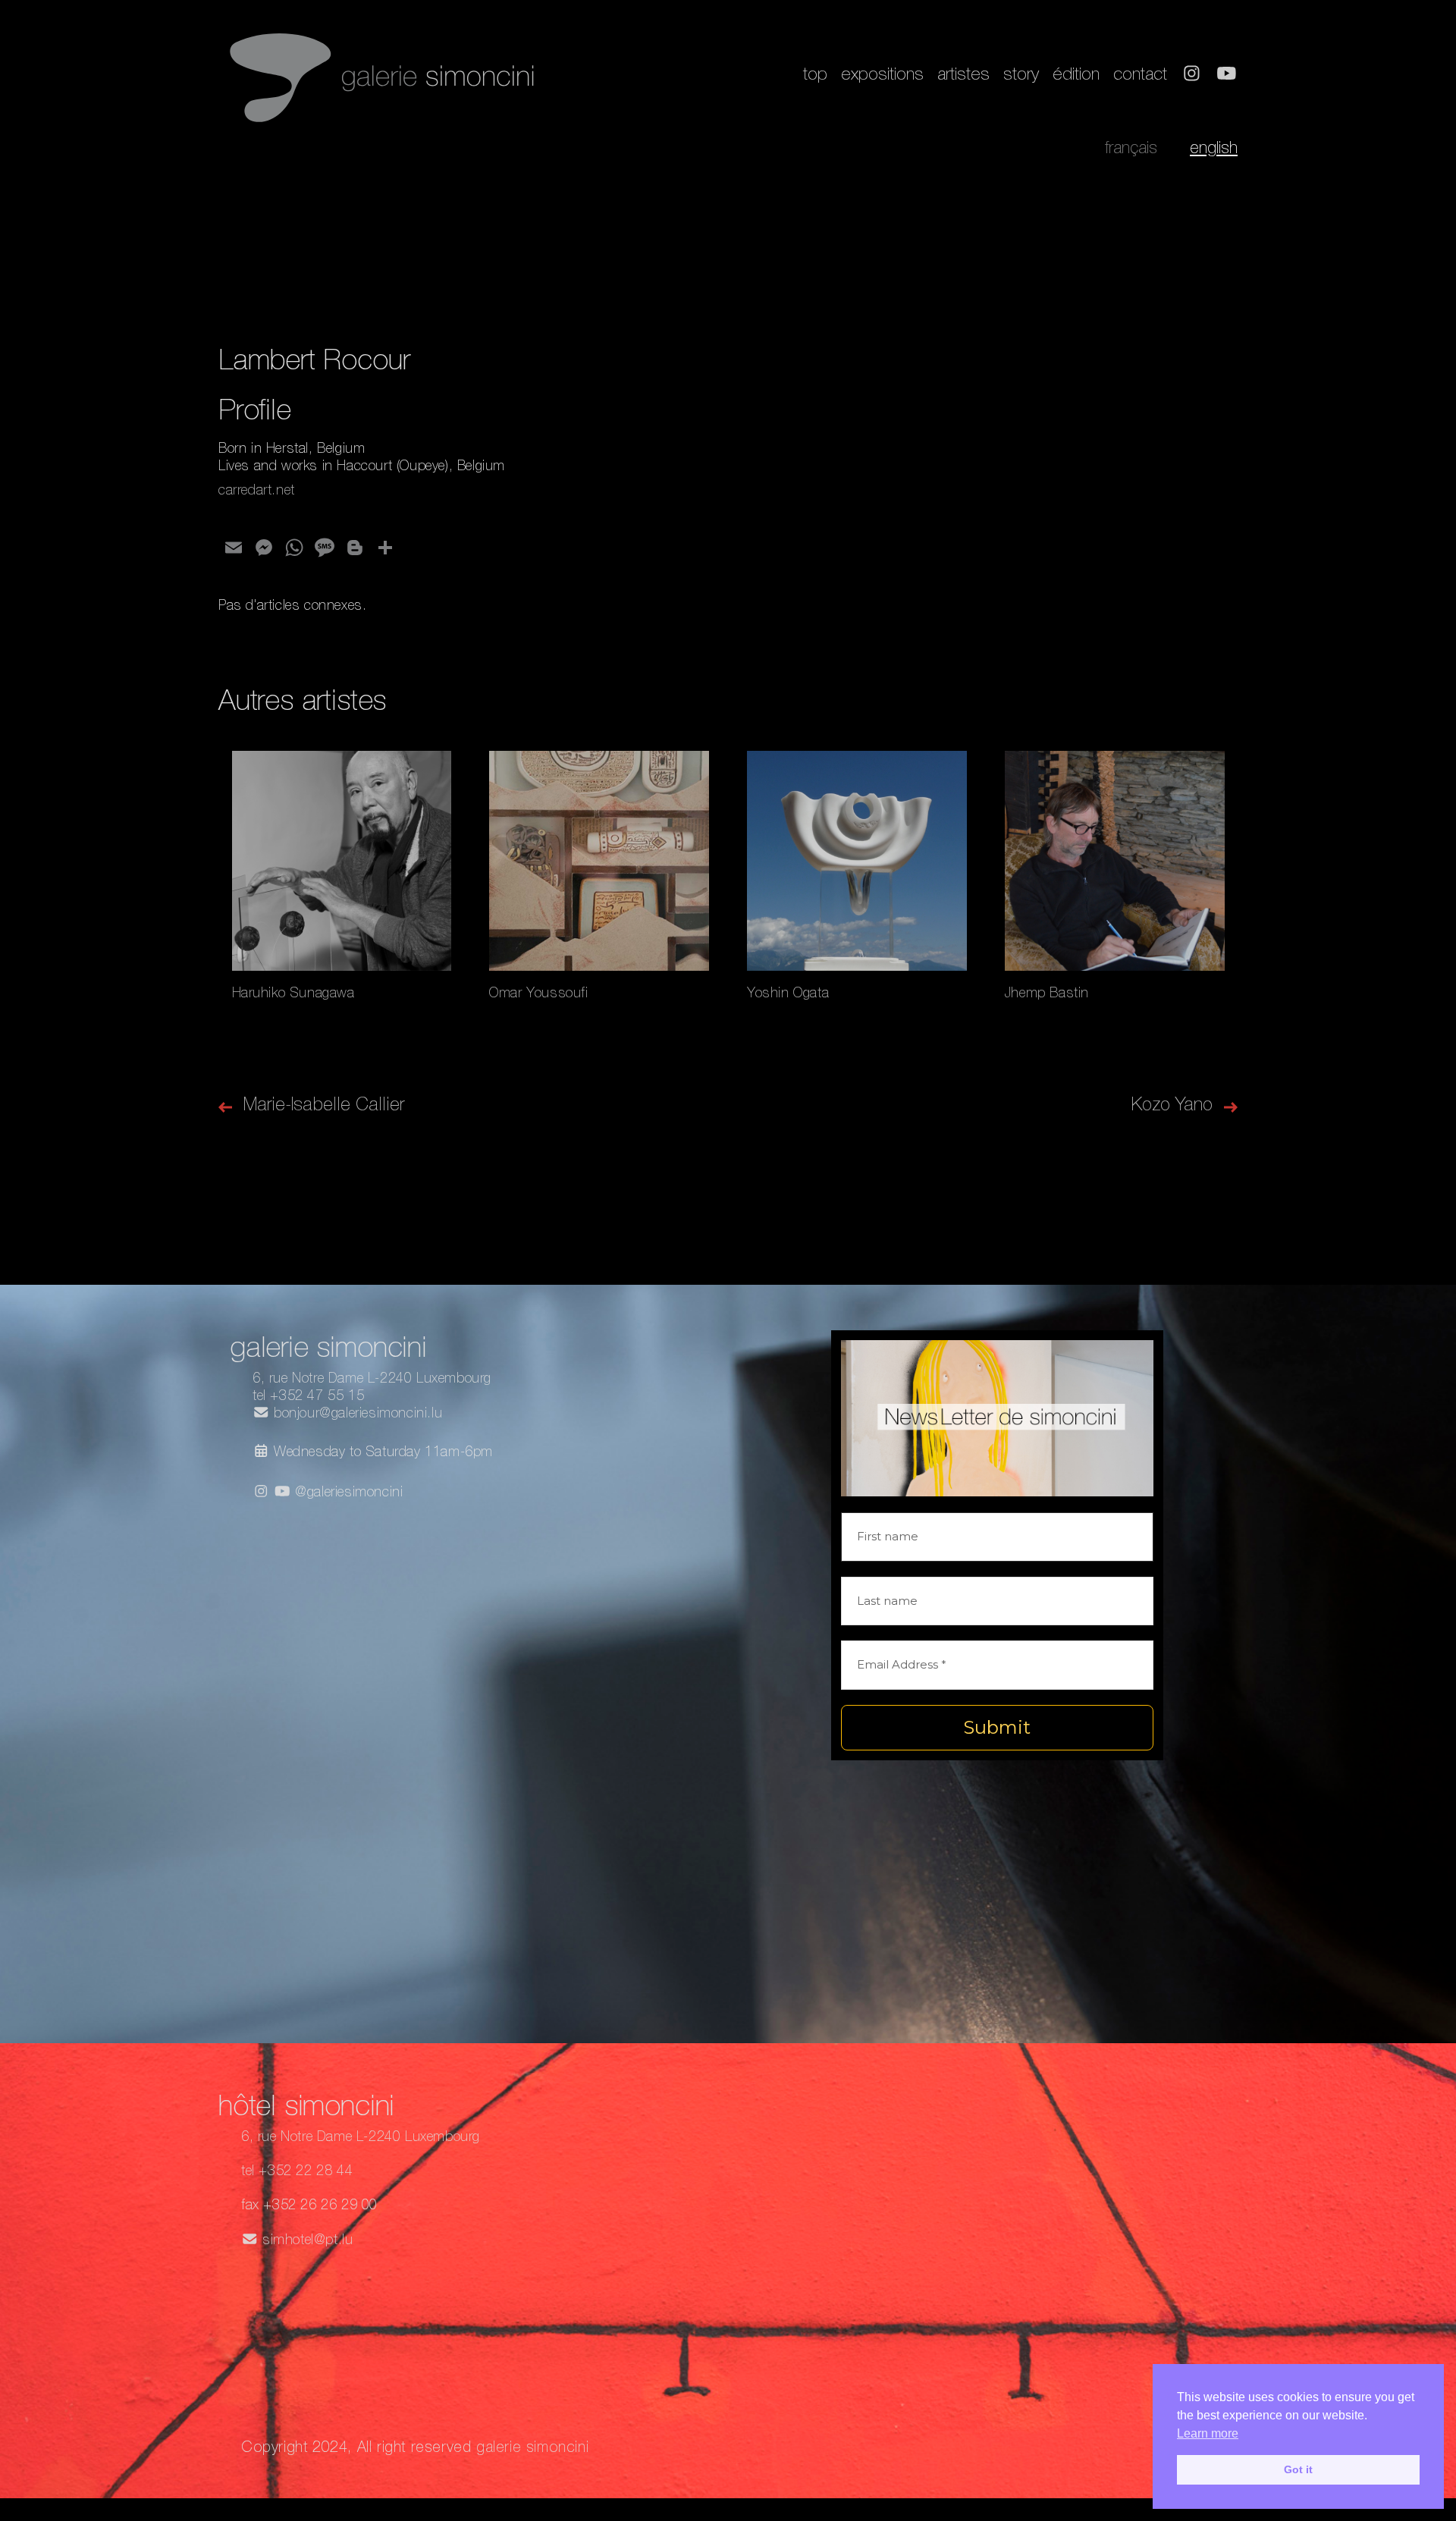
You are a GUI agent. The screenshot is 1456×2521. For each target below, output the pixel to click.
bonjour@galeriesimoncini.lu (356, 1414)
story (1021, 76)
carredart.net (257, 491)
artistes (963, 76)
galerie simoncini (532, 2449)
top (815, 76)
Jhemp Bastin (1047, 994)
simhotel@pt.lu (306, 2241)
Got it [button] (1298, 2469)
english (1214, 149)
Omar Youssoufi (538, 994)
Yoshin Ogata (788, 994)
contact (1140, 76)
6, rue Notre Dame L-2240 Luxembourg (372, 1380)
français (1131, 149)
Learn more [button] (1208, 2433)
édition (1076, 76)
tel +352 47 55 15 (308, 1397)
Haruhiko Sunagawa (293, 994)
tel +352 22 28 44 (297, 2172)
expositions (882, 76)
